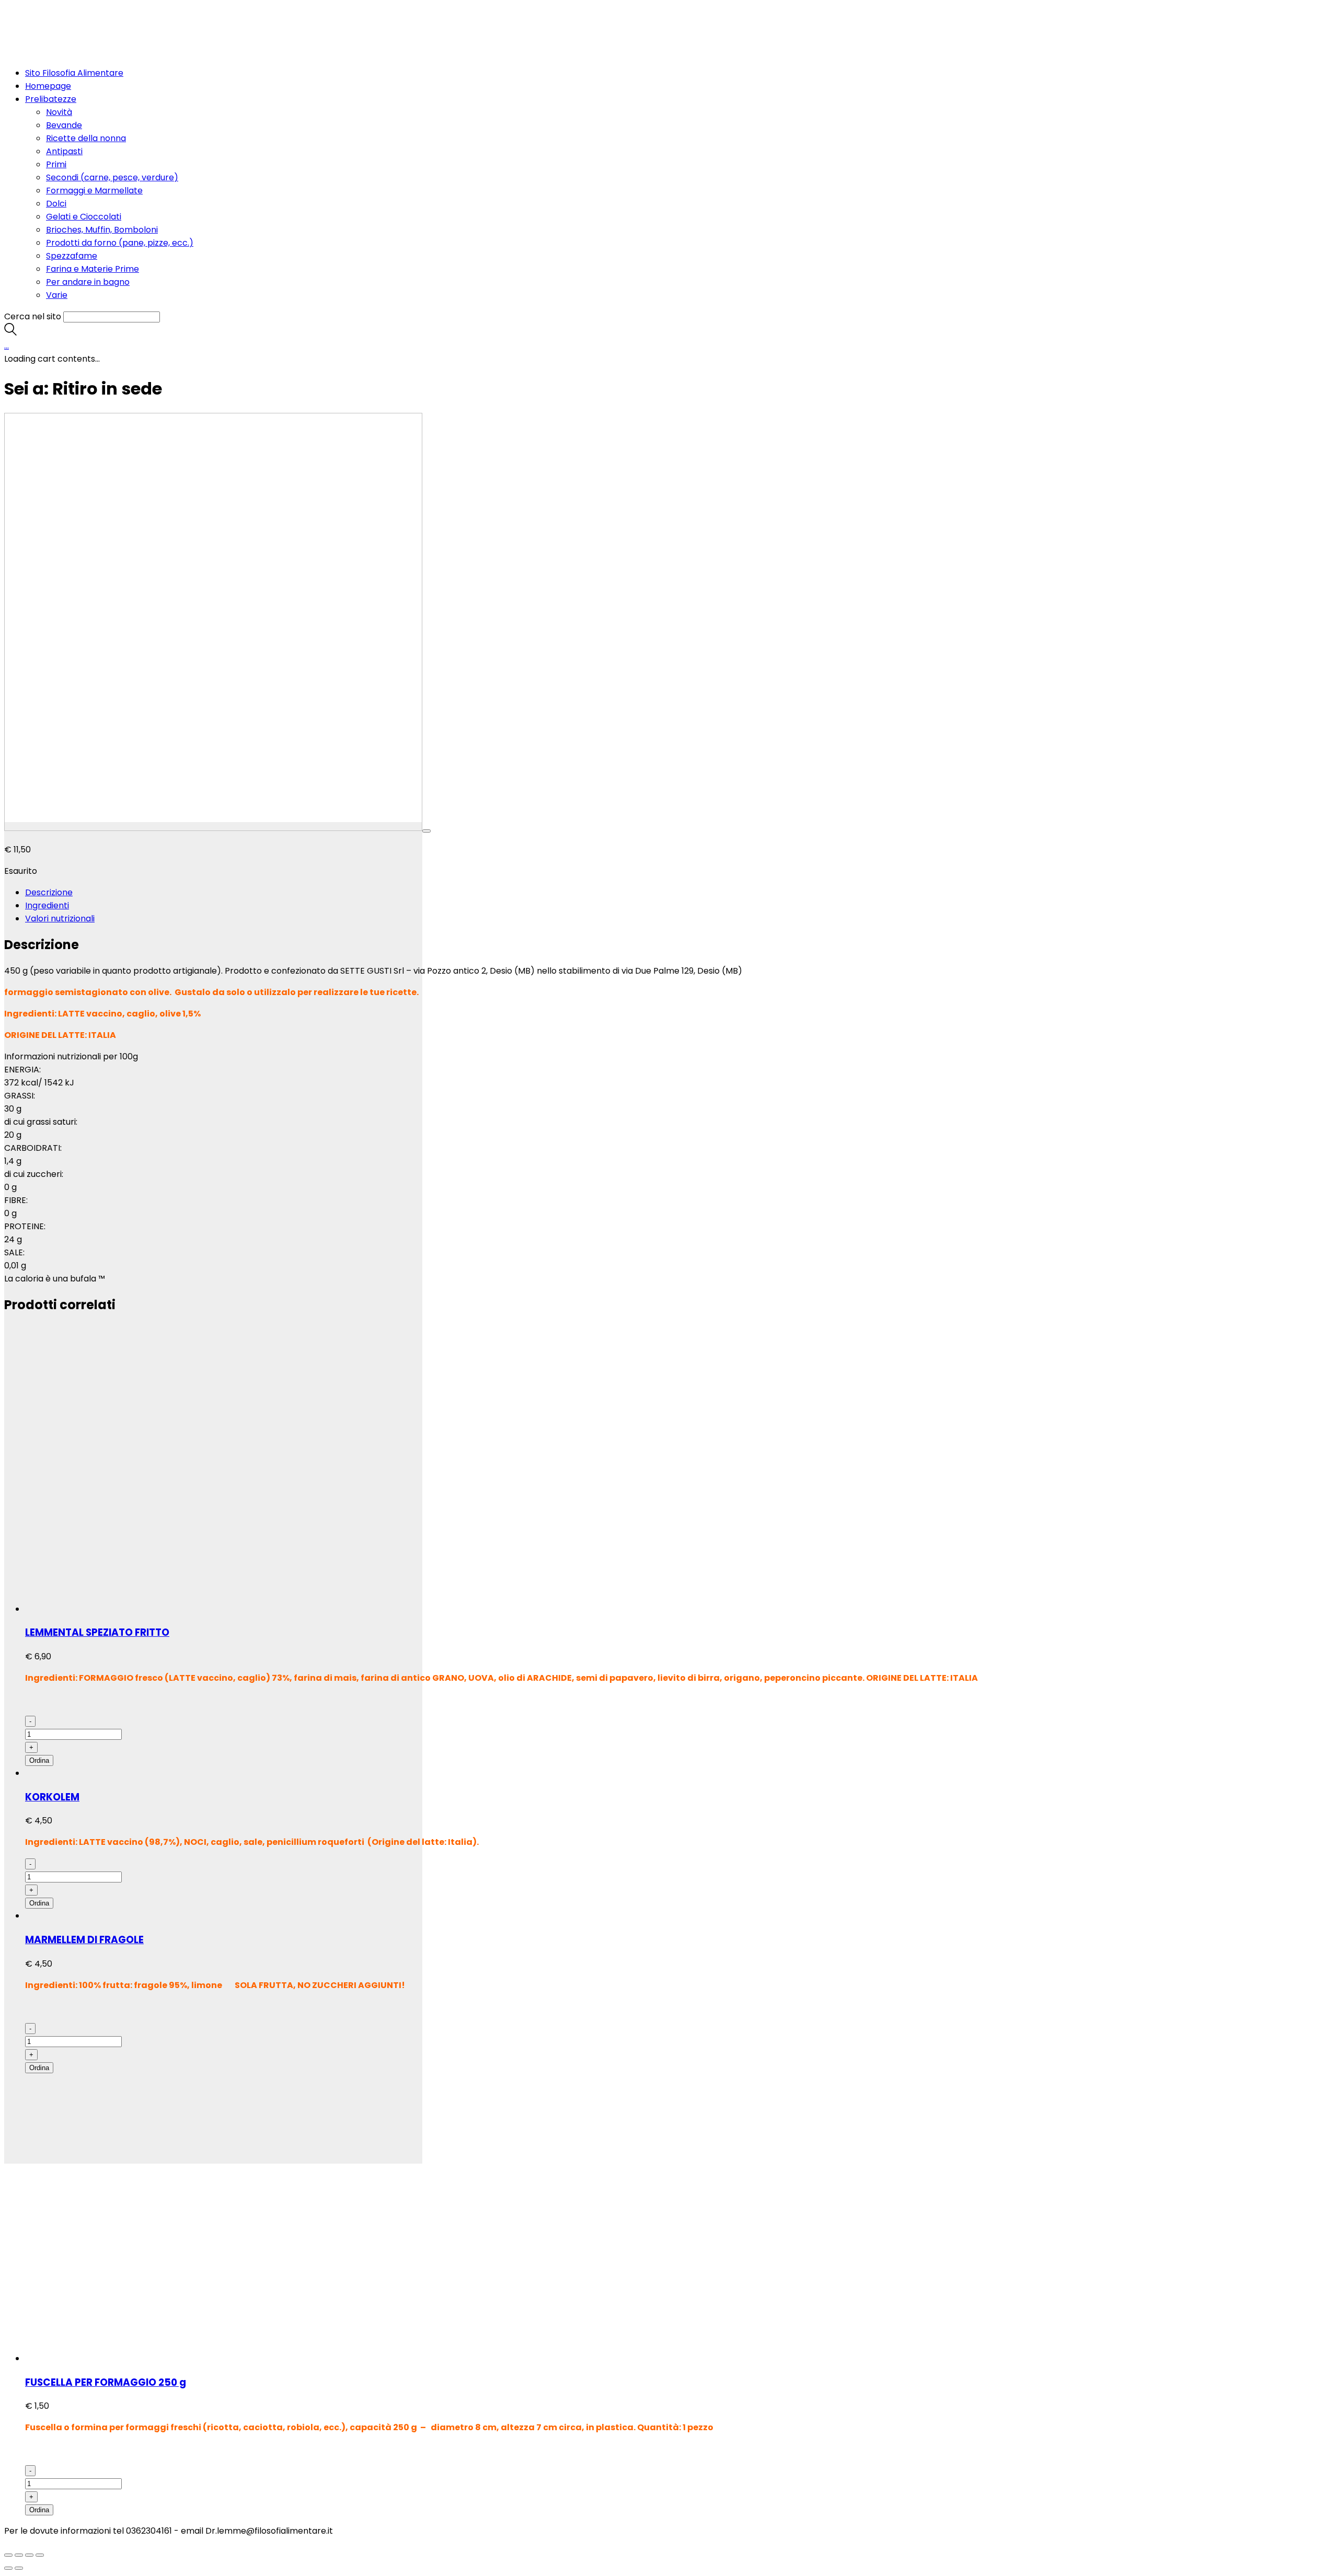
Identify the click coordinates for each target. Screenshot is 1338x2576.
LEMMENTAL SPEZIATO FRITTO (97, 1632)
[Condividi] (19, 2555)
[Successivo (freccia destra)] (19, 2568)
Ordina (39, 1760)
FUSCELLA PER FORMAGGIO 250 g (106, 2382)
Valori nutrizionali (60, 919)
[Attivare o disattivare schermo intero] (29, 2555)
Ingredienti (47, 905)
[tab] (679, 892)
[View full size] (426, 831)
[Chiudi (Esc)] (8, 2555)
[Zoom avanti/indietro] (40, 2555)
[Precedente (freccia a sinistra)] (8, 2568)
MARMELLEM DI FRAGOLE (84, 1940)
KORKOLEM (52, 1797)
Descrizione (49, 892)
